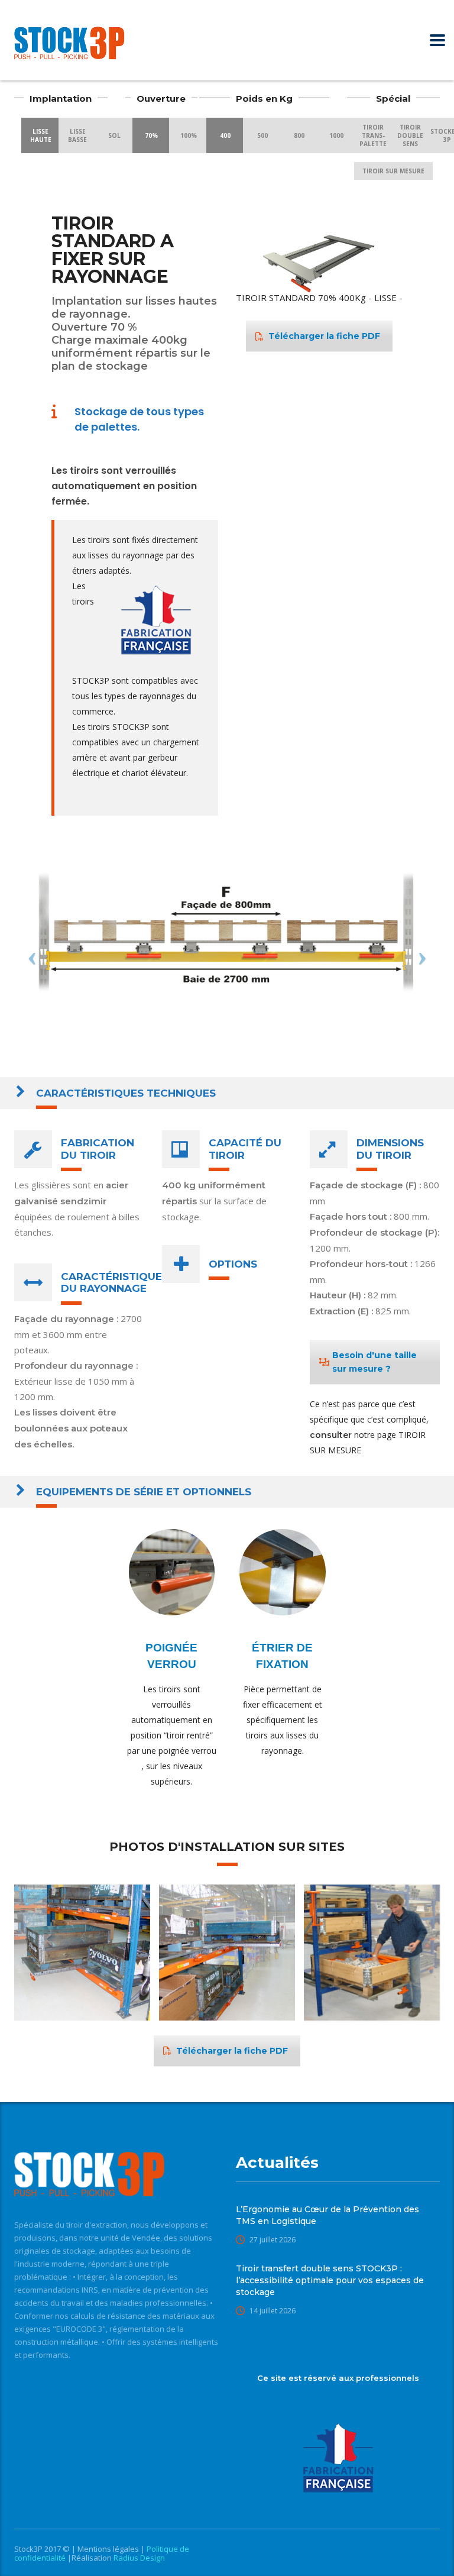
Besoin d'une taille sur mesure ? (374, 1362)
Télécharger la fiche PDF (324, 336)
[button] (392, 225)
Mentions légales (109, 2549)
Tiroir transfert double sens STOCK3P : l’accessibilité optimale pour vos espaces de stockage (330, 2280)
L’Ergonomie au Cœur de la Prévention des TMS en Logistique (327, 2215)
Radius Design (138, 2558)
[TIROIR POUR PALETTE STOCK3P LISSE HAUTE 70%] (82, 1953)
